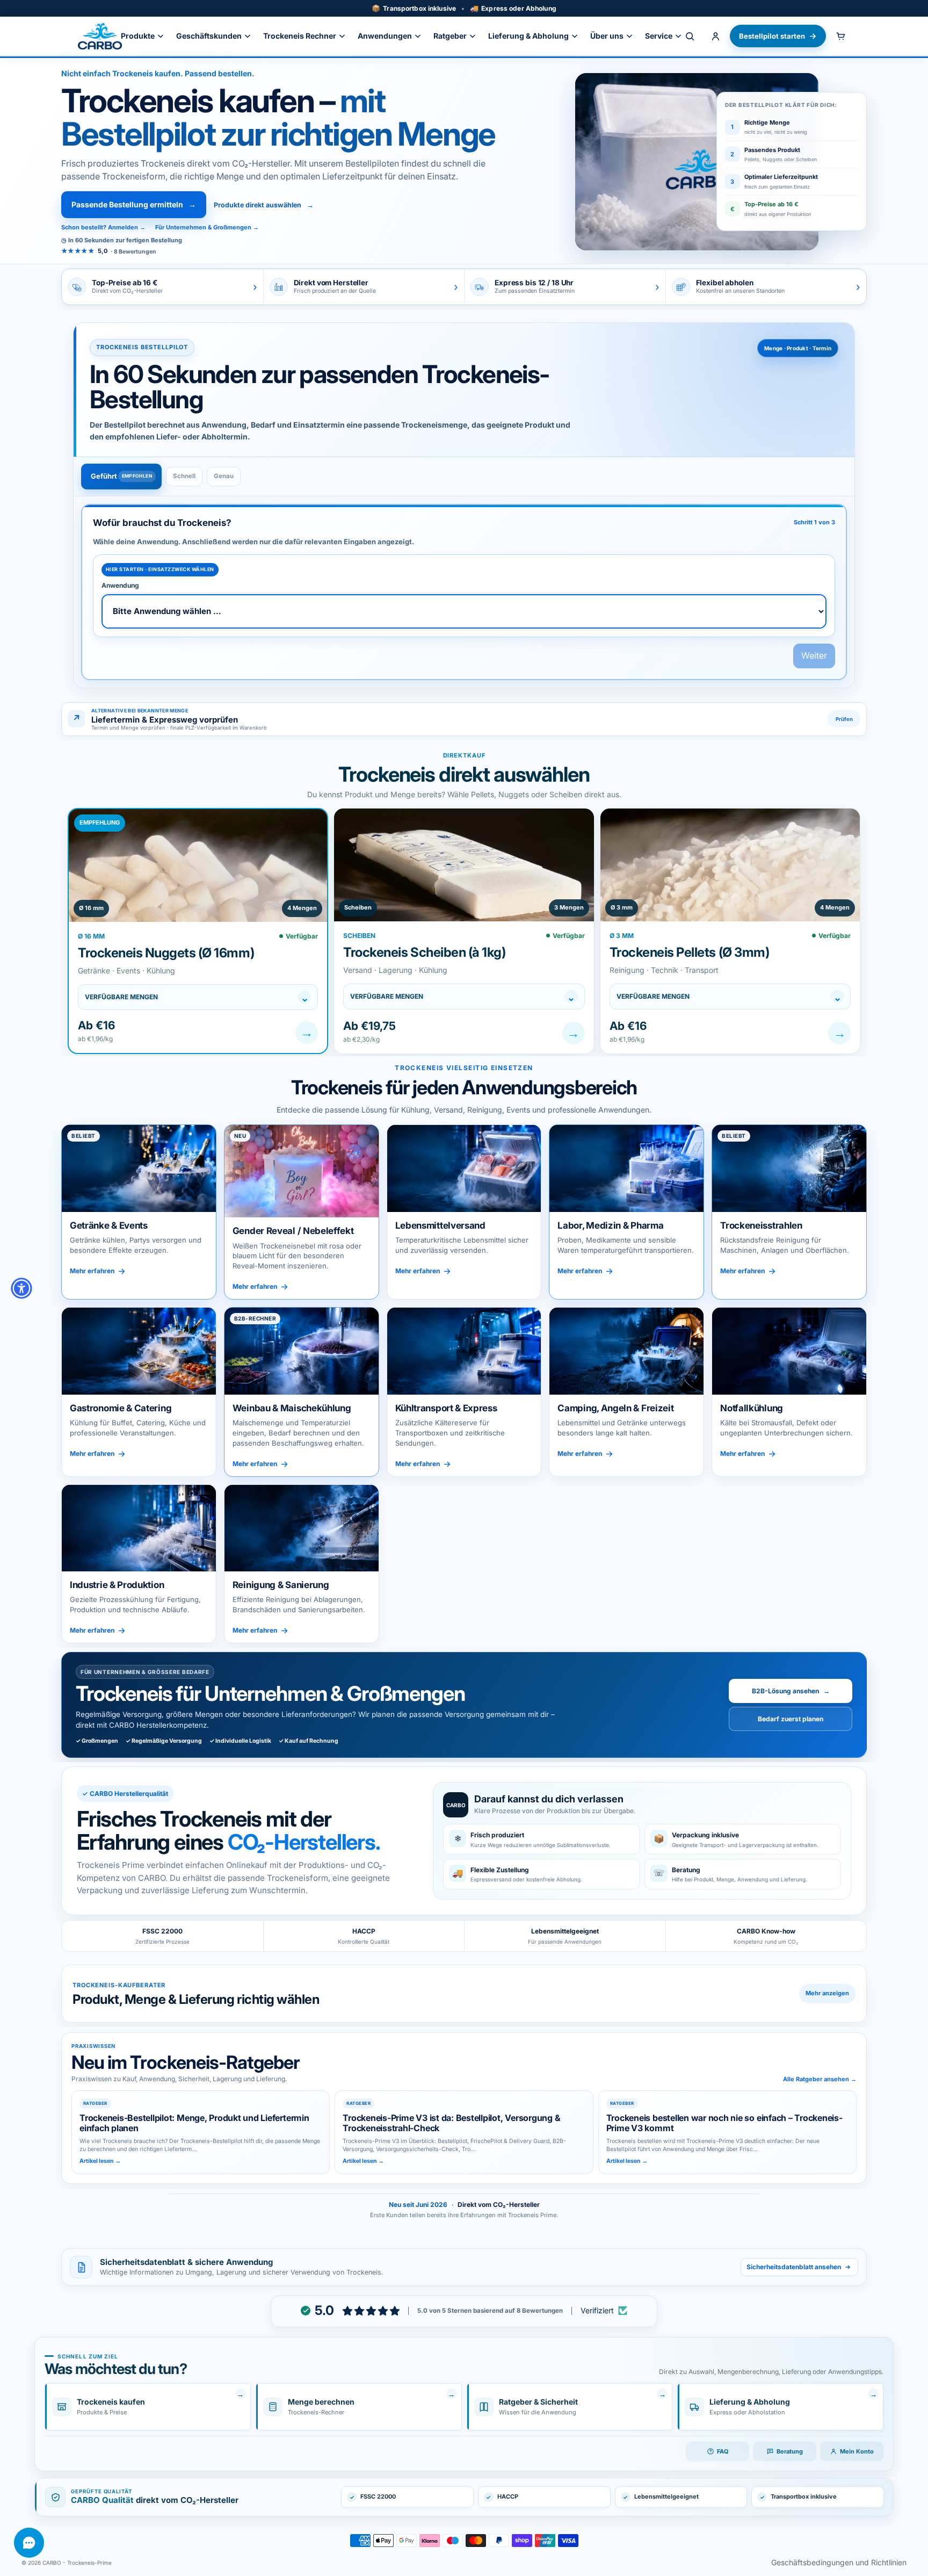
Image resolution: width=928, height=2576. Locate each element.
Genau (224, 476)
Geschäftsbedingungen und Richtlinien (839, 2562)
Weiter (814, 655)
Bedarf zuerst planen (791, 1719)
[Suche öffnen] (690, 36)
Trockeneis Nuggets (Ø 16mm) (166, 953)
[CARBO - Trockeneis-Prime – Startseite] (100, 36)
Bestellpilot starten (772, 36)
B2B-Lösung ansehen (791, 1691)
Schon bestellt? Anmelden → (103, 227)
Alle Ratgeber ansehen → (820, 2079)
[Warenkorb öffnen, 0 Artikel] (840, 36)
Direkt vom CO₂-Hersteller (499, 2205)
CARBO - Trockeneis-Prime (77, 2563)
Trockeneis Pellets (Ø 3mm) (690, 952)
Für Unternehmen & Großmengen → (207, 227)
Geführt (104, 476)
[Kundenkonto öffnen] (715, 36)
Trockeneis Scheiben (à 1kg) (424, 952)
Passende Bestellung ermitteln (134, 204)
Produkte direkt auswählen (264, 205)
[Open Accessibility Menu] (21, 1288)
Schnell (184, 476)
